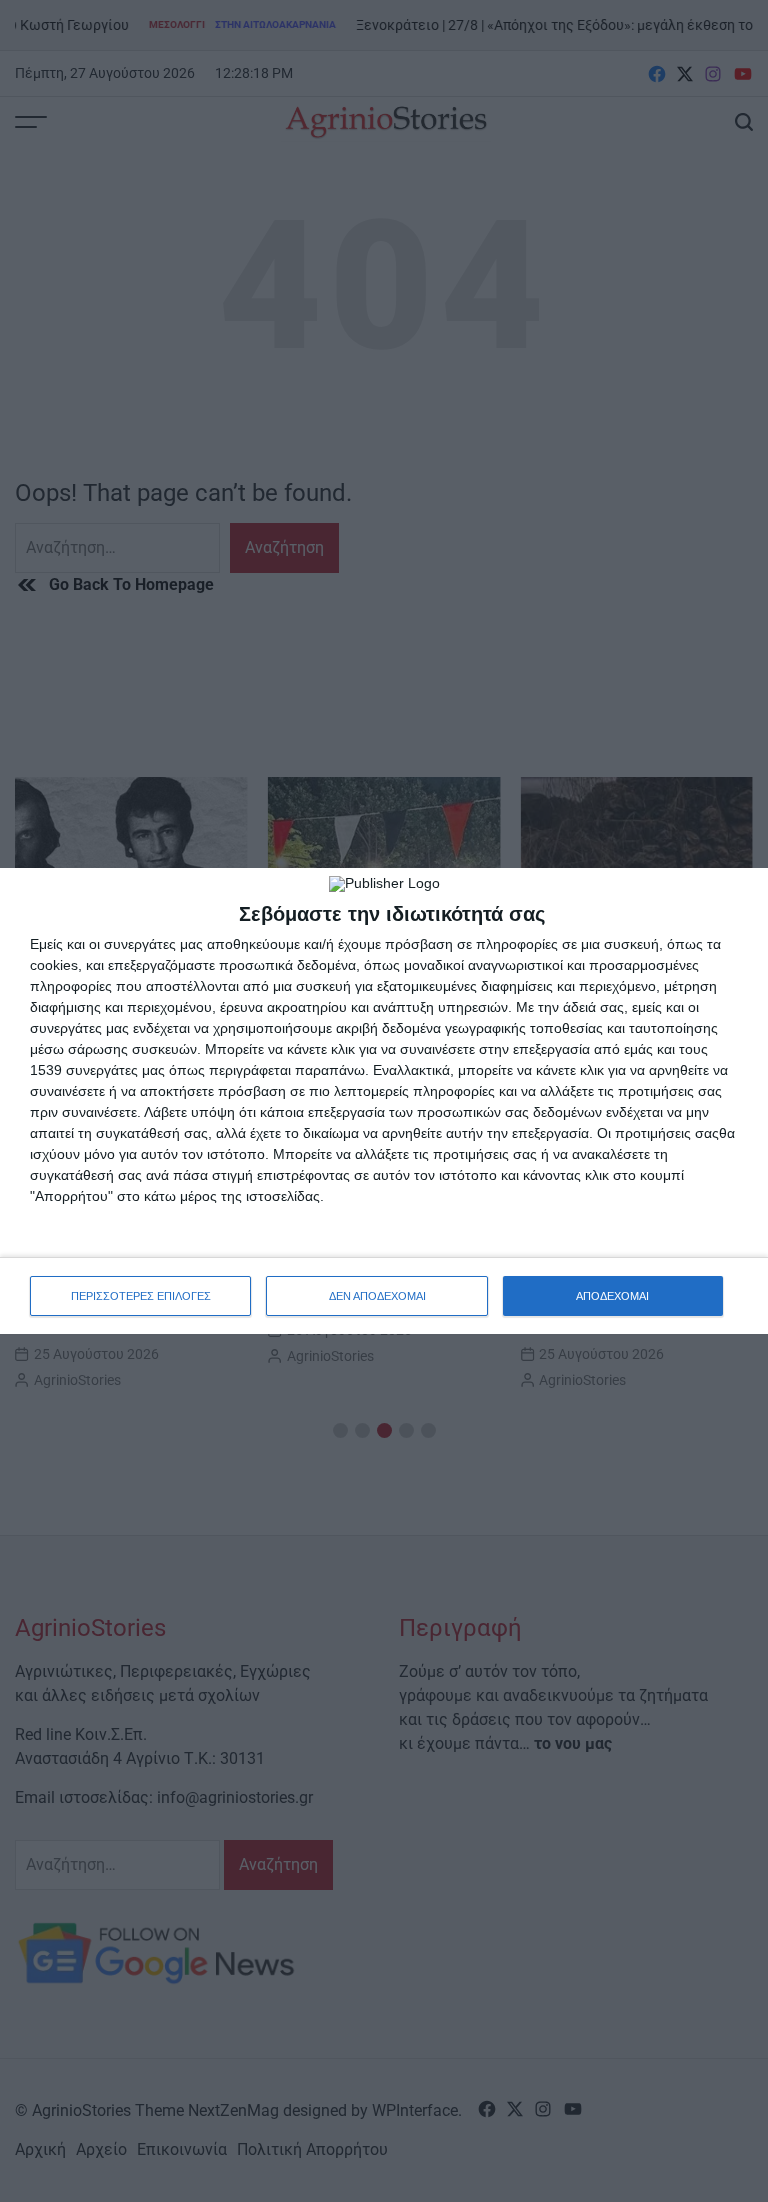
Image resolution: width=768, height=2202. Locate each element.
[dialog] (384, 1101)
